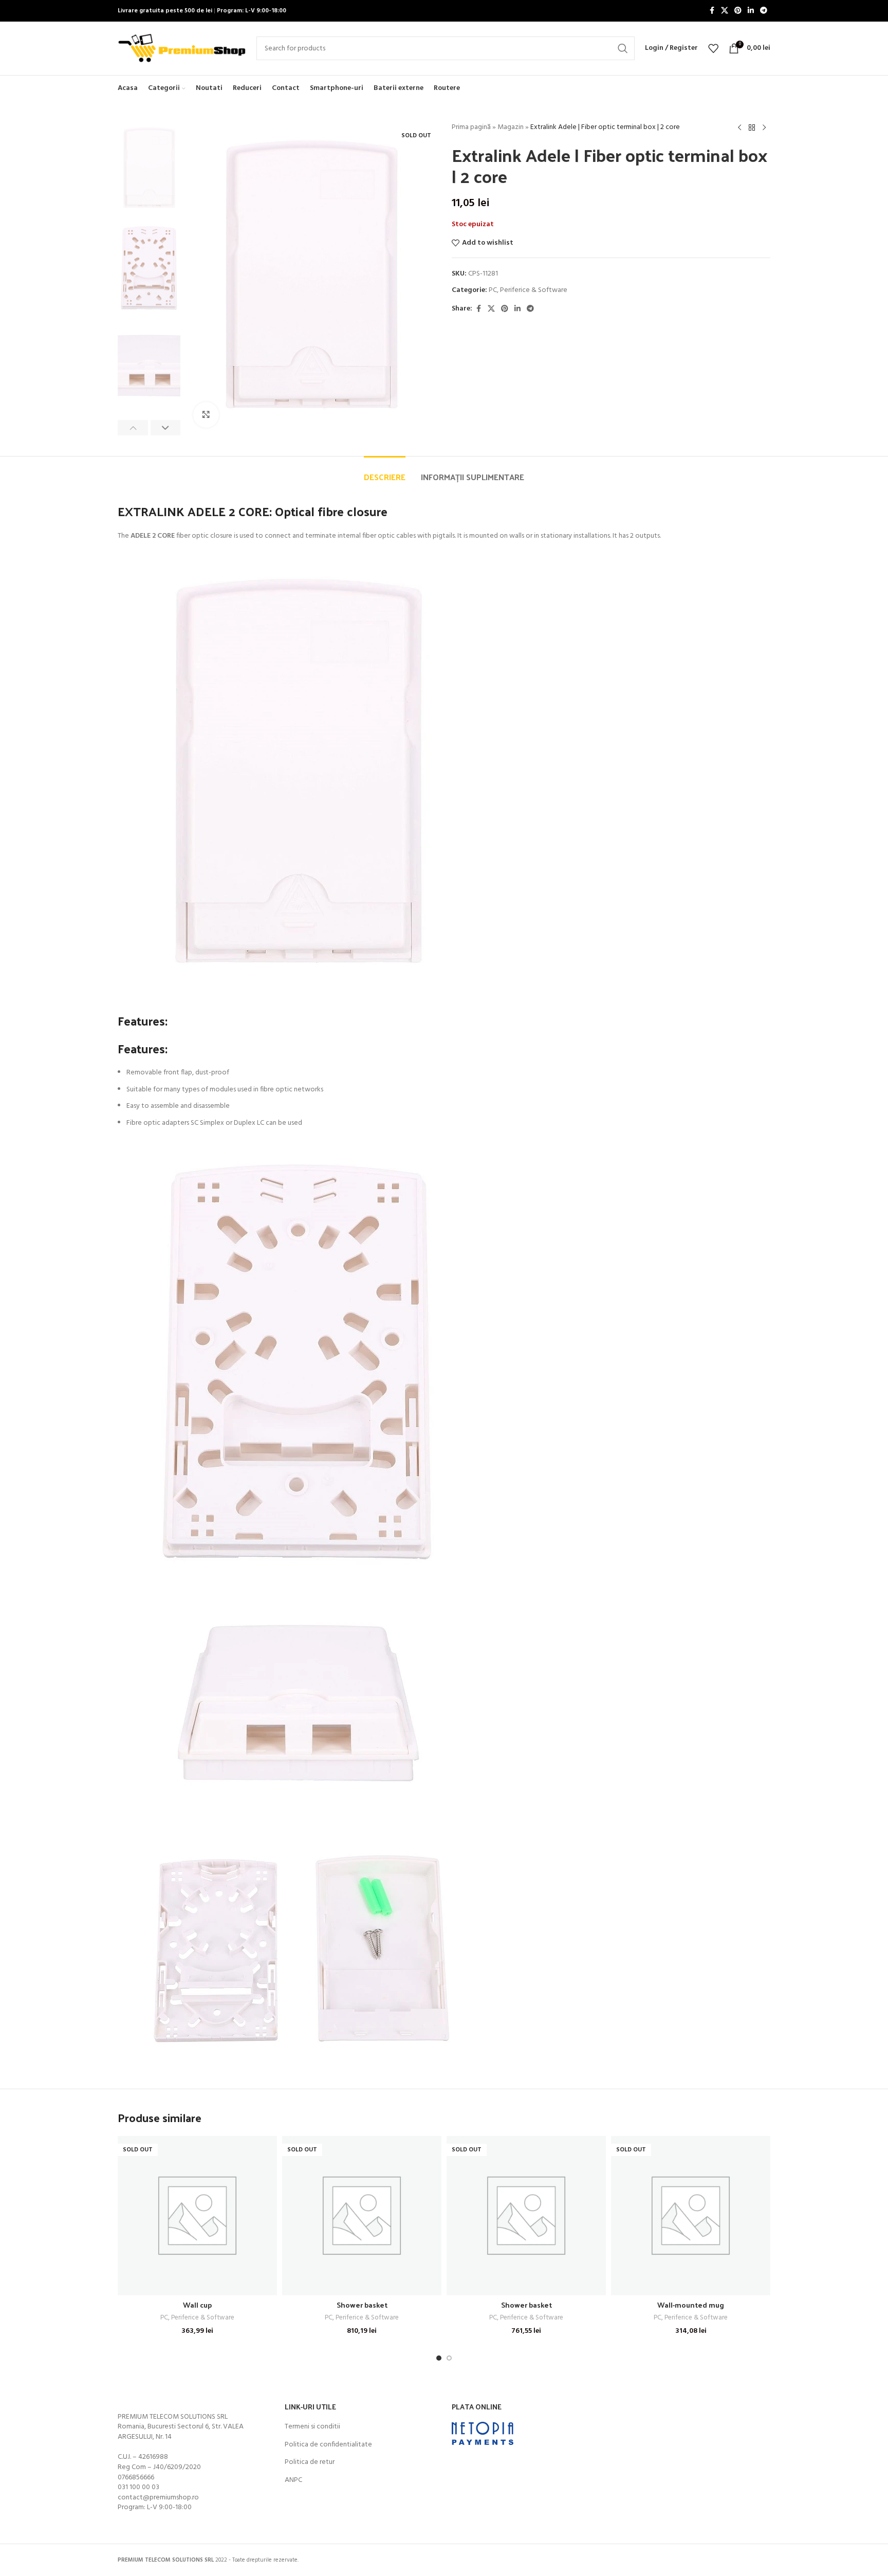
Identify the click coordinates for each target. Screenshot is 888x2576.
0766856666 (136, 2478)
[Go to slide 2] (449, 2358)
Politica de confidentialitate (328, 2445)
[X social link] (725, 11)
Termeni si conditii (312, 2427)
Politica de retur (310, 2462)
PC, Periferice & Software (528, 290)
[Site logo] (182, 49)
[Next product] (764, 128)
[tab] (385, 472)
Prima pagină (471, 127)
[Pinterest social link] (738, 11)
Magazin (511, 127)
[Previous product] (739, 128)
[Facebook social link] (712, 11)
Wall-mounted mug (691, 2305)
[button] (133, 428)
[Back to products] (752, 128)
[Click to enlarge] (206, 415)
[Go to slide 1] (439, 2358)
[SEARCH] (623, 48)
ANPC (293, 2480)
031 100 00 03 (138, 2487)
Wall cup (197, 2305)
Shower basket (362, 2305)
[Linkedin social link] (751, 11)
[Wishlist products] (713, 48)
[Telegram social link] (764, 11)
